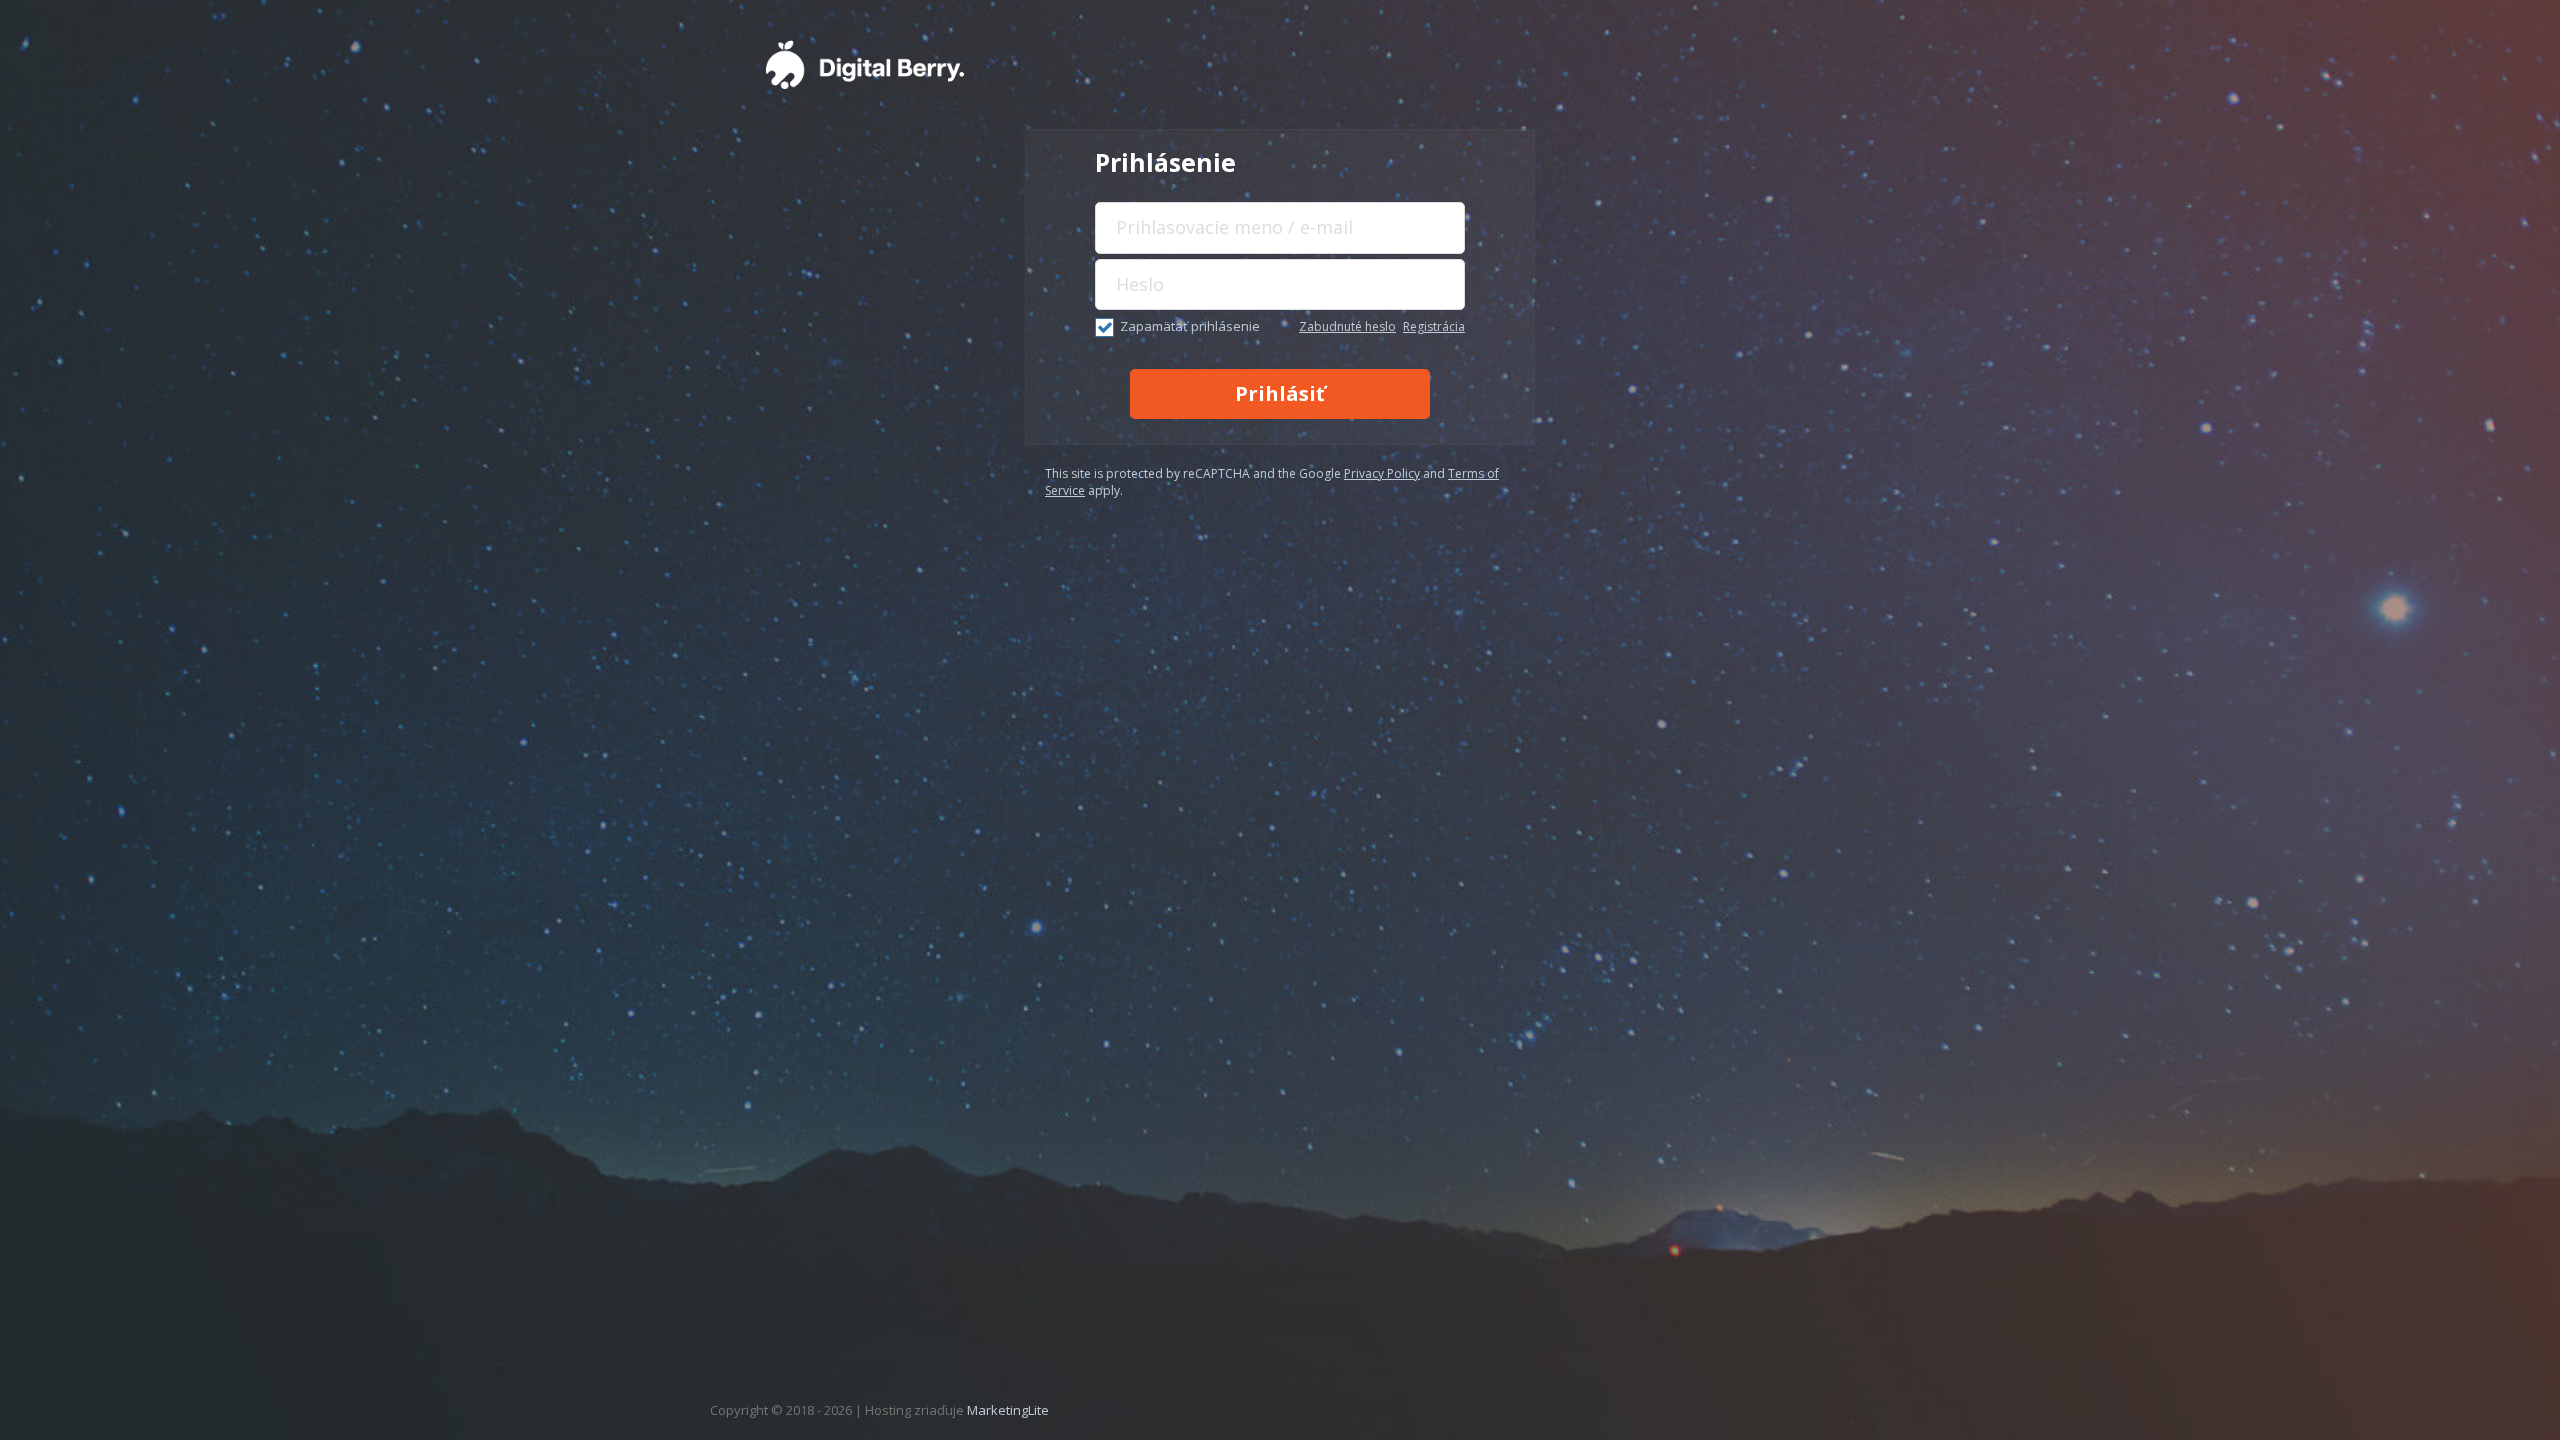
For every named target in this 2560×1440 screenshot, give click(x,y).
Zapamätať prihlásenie (1190, 326)
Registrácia (1434, 326)
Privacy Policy (1382, 473)
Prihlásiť (1280, 393)
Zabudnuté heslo (1347, 326)
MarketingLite (1008, 1410)
